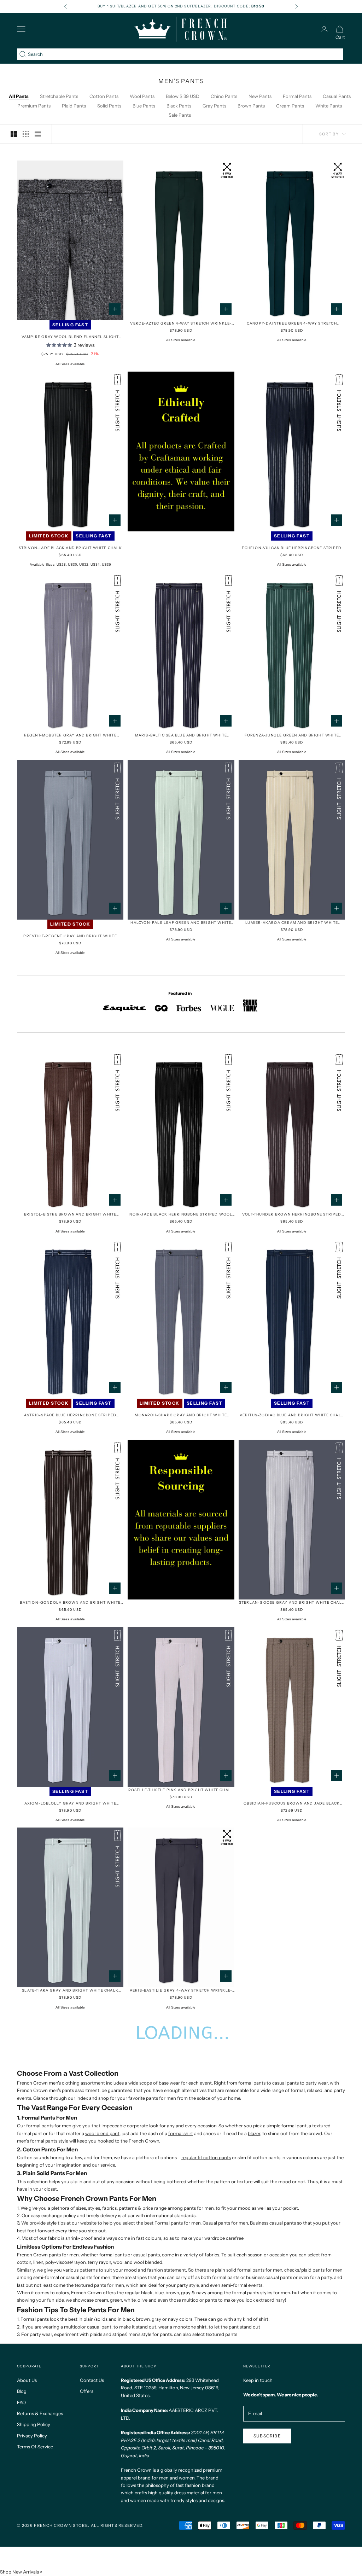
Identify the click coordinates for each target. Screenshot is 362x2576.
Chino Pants (224, 96)
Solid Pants (109, 106)
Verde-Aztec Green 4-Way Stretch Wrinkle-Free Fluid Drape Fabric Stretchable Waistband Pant (181, 324)
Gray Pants (214, 106)
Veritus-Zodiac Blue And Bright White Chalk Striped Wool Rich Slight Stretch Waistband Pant (292, 1415)
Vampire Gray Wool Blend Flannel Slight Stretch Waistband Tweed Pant (70, 337)
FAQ (21, 2402)
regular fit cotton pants (206, 2157)
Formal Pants (297, 96)
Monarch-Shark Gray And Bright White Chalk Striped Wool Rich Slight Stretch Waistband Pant (181, 1415)
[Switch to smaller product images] (26, 134)
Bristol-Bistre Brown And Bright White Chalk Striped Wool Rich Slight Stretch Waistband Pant (70, 1215)
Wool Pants (142, 96)
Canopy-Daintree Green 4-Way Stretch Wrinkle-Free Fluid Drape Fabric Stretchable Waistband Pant (292, 324)
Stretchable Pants (59, 96)
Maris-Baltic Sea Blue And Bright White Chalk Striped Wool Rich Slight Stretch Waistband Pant (181, 736)
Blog (22, 2391)
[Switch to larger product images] (14, 134)
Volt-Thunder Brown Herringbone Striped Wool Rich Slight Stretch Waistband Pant (292, 1215)
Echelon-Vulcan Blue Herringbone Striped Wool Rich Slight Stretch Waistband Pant (292, 548)
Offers (87, 2391)
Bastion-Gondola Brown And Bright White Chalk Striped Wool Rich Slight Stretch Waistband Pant (70, 1603)
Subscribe (267, 2436)
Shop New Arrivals (19, 2572)
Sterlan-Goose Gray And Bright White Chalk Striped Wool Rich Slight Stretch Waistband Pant (292, 1603)
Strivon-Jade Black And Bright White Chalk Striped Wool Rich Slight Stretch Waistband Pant (70, 548)
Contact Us (92, 2380)
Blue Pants (144, 106)
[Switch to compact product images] (38, 134)
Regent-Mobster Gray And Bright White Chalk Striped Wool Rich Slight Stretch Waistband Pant (70, 736)
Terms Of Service (35, 2447)
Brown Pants (251, 106)
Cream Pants (290, 106)
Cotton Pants (104, 96)
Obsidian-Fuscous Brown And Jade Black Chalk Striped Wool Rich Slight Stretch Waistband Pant (292, 1804)
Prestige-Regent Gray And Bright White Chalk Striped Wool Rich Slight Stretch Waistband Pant (70, 936)
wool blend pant (102, 2133)
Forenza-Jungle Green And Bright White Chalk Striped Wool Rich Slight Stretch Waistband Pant (292, 736)
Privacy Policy (32, 2436)
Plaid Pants (74, 106)
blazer (254, 2133)
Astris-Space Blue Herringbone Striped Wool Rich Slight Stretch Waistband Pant (70, 1415)
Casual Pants (337, 96)
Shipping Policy (34, 2424)
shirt (202, 2327)
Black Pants (179, 106)
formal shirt (181, 2133)
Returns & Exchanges (40, 2413)
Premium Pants (34, 106)
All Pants (19, 96)
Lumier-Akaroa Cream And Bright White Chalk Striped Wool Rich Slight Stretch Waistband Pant (292, 923)
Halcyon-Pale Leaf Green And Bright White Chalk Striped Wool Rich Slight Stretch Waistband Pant (181, 923)
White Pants (329, 106)
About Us (27, 2380)
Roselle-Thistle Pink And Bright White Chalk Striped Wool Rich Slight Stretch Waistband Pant (181, 1790)
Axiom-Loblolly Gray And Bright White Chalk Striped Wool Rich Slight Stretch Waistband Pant (70, 1804)
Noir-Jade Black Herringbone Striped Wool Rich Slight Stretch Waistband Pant (181, 1215)
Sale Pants (180, 115)
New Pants (260, 96)
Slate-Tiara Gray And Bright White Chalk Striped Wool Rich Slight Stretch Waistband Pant (70, 1991)
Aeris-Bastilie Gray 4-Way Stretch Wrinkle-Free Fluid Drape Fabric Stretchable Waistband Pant (181, 1991)
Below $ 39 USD (183, 96)
